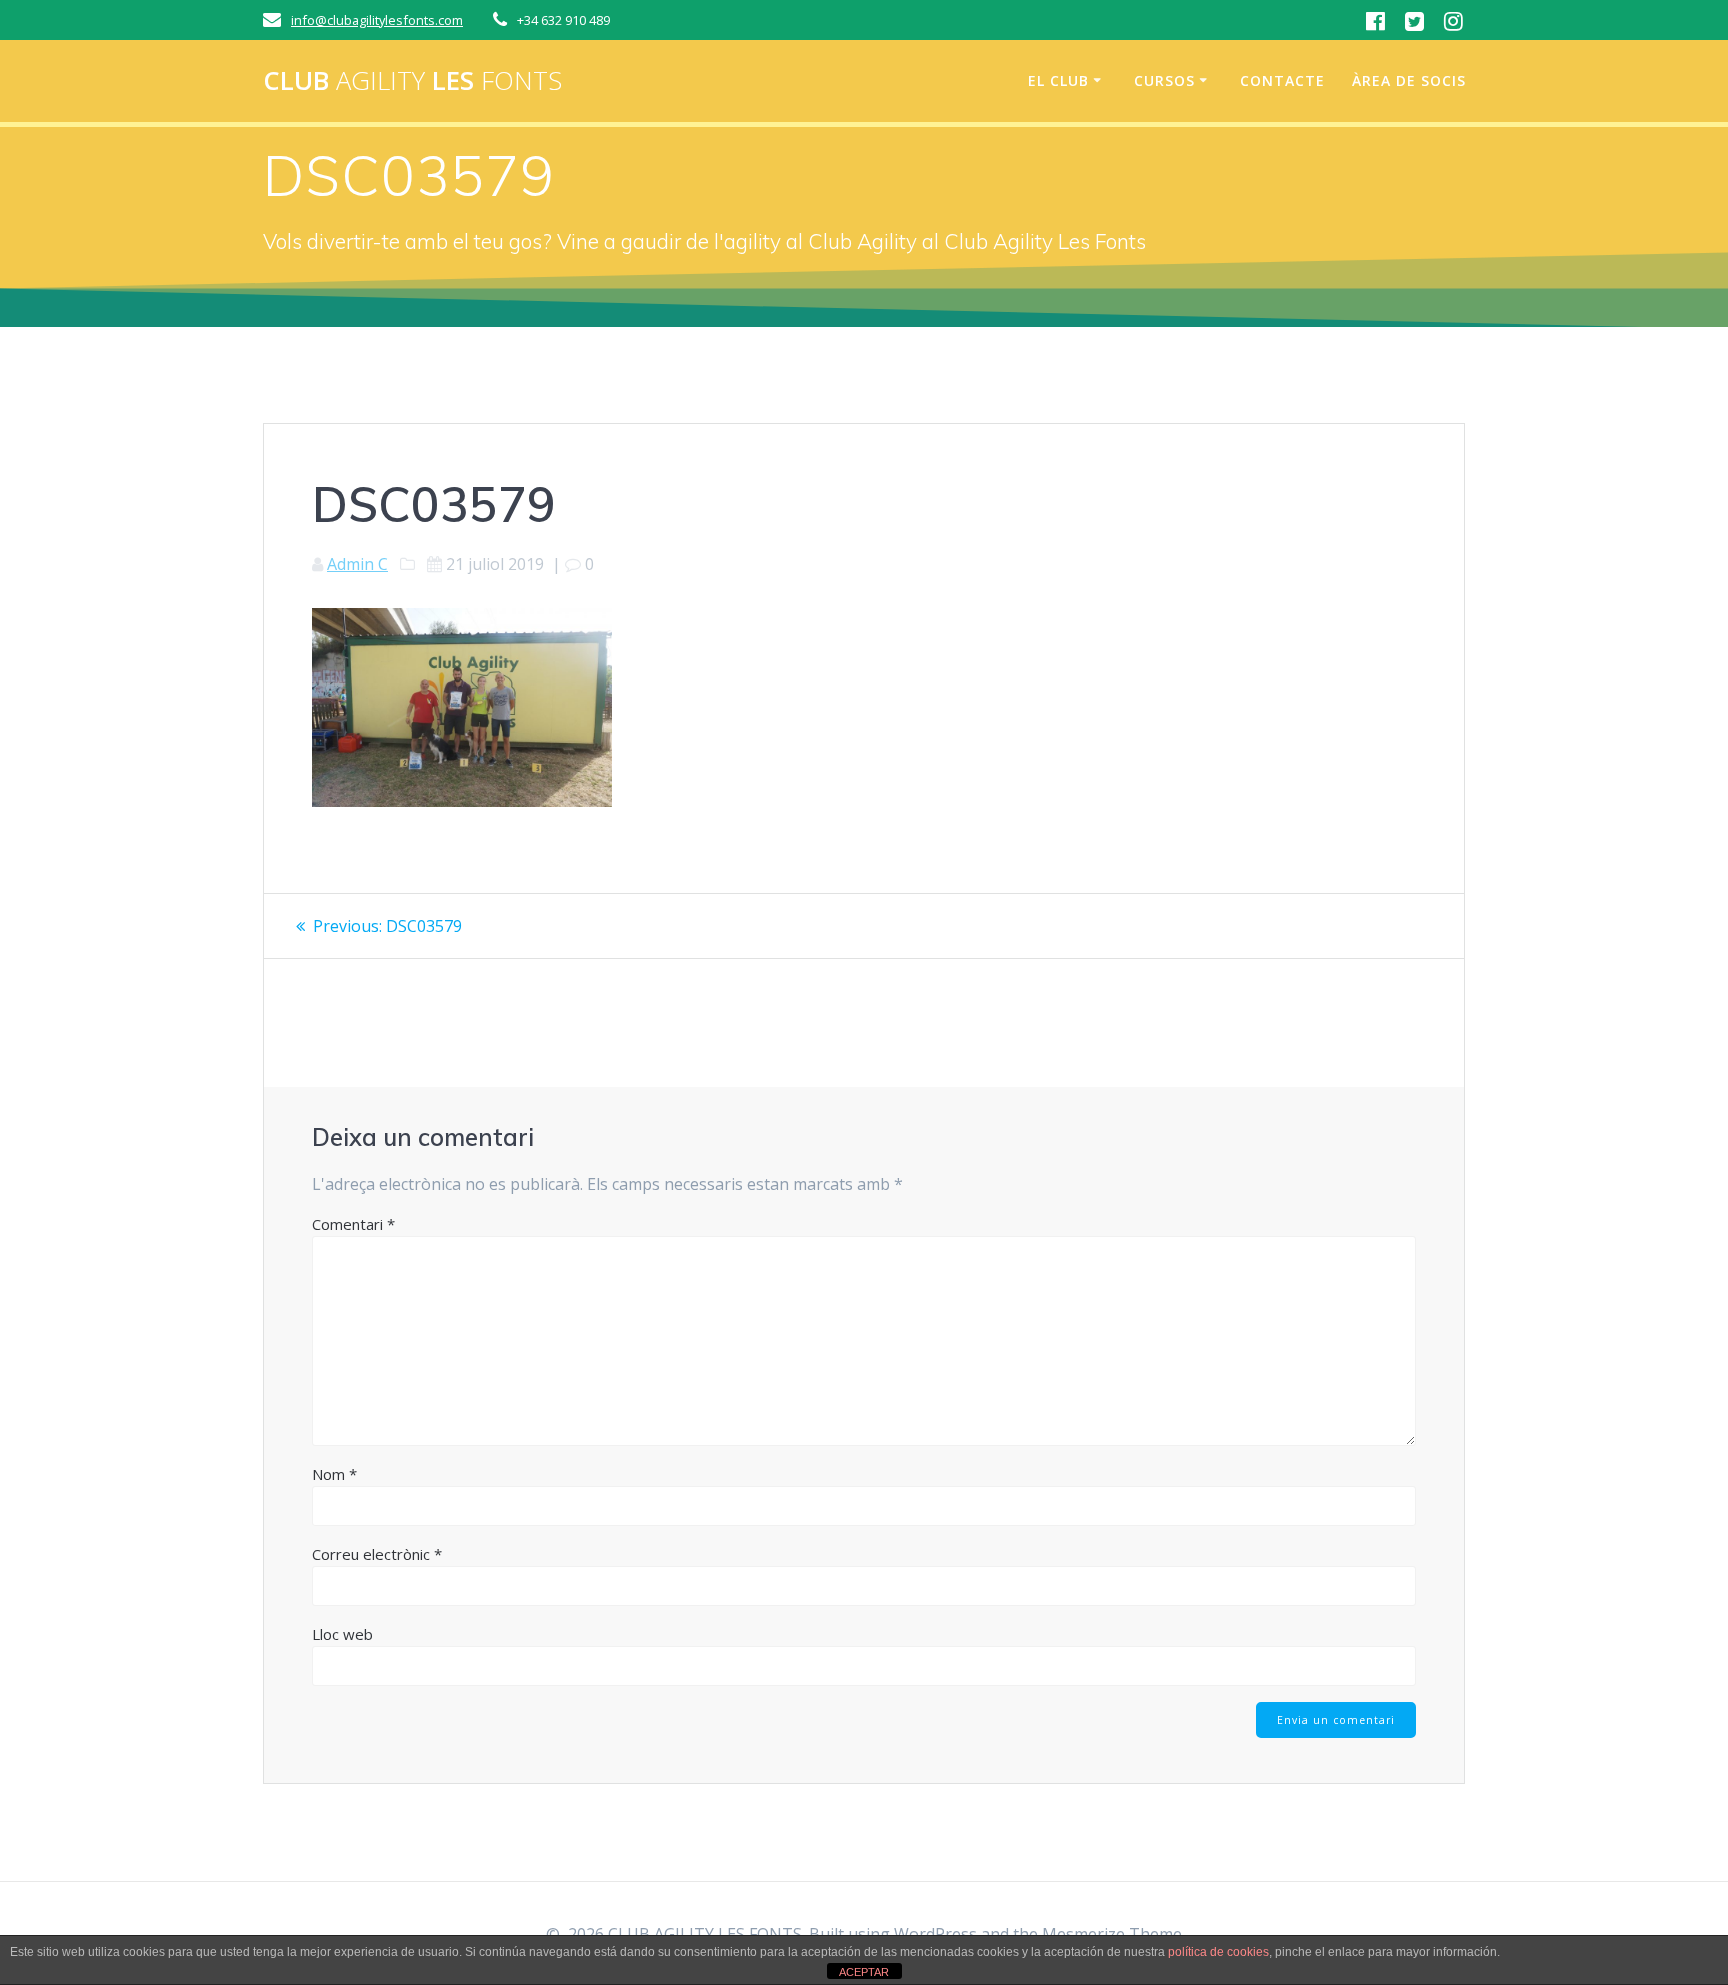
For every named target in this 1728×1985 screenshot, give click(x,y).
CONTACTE (1282, 80)
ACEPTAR (864, 1972)
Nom (334, 1474)
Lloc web (342, 1634)
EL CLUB (1058, 80)
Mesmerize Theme (1112, 1934)
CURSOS (1164, 80)
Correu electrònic (377, 1554)
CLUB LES (412, 81)
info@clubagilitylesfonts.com (377, 20)
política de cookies (1218, 1952)
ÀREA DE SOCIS (1409, 80)
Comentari (353, 1224)
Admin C (357, 564)
